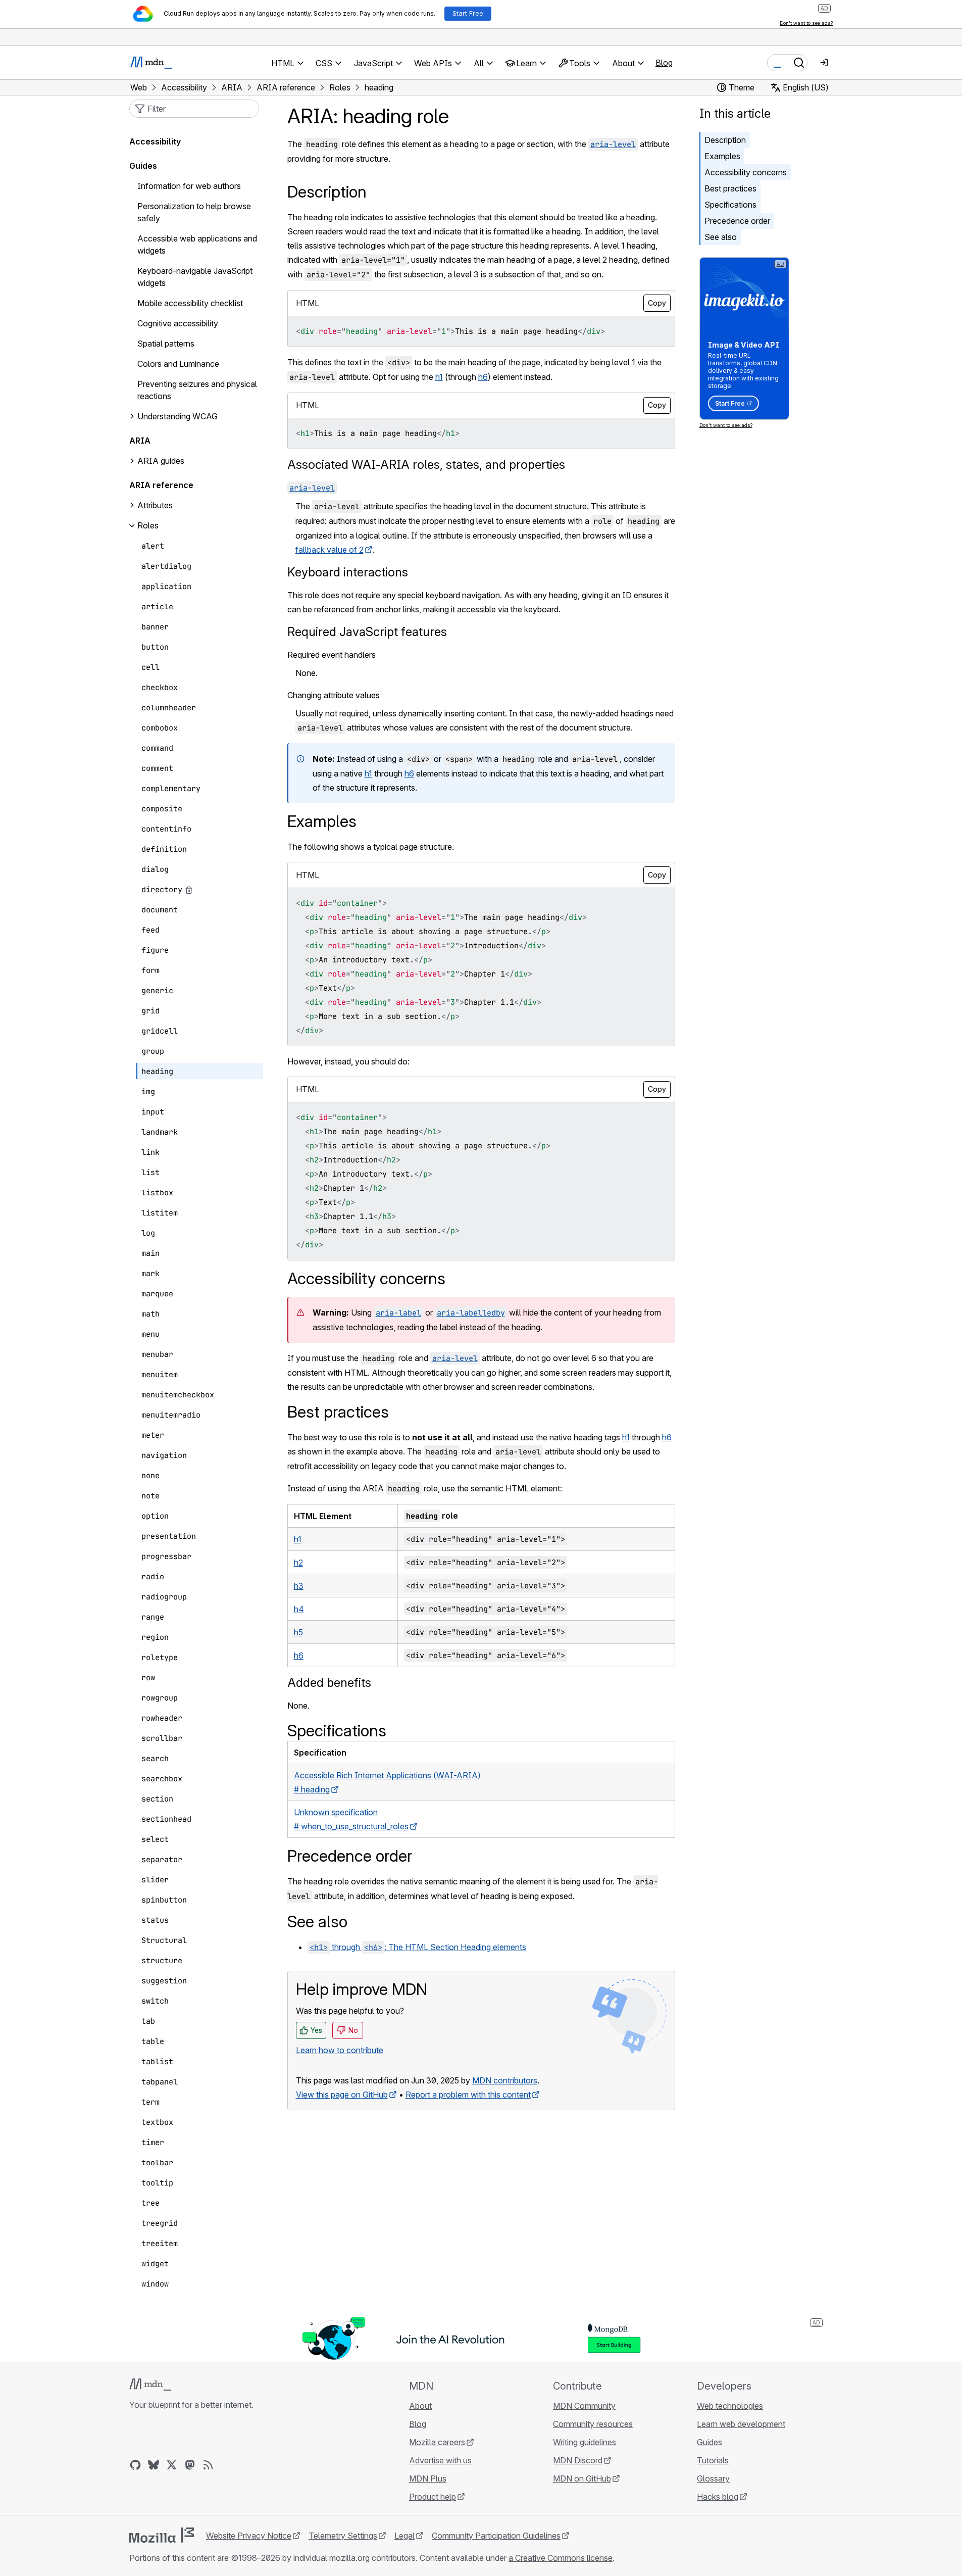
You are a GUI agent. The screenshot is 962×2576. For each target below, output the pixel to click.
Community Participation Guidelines (496, 2536)
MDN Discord (578, 2460)
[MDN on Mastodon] (190, 2465)
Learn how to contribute (340, 2050)
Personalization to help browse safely (194, 213)
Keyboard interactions (348, 572)
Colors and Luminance (178, 364)
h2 (298, 1563)
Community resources (593, 2424)
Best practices (730, 188)
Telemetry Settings (343, 2536)
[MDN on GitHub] (135, 2465)
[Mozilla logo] (162, 2535)
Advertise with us (440, 2460)
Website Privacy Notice (249, 2536)
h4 (299, 1609)
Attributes (155, 506)
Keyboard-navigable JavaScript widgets (195, 277)
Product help (433, 2497)
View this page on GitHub (342, 2095)
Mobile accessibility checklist (190, 304)
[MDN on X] (172, 2465)
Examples (722, 156)
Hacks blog (718, 2497)
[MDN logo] (150, 2385)
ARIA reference (161, 485)
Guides (143, 166)
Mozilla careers (437, 2442)
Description (725, 140)
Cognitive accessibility (178, 324)
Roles (148, 526)
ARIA (140, 441)
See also (721, 237)
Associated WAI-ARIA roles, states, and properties (426, 465)
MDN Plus (428, 2478)
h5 (298, 1632)
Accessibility (155, 142)
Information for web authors (189, 186)
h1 (439, 377)
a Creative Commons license (561, 2558)
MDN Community (584, 2406)
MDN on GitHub (582, 2478)
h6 (483, 377)
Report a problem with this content (468, 2095)
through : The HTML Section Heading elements (418, 1947)
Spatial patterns (166, 344)
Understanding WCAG (178, 417)
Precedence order (737, 221)
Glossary (713, 2478)
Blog (664, 63)
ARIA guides (161, 461)
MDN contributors (505, 2080)
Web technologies (730, 2406)
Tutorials (713, 2460)
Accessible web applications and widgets (197, 245)
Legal (404, 2536)
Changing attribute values (334, 695)
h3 (299, 1586)
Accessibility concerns (746, 172)
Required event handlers (332, 655)
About (420, 2406)
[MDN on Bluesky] (154, 2465)
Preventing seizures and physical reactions (197, 391)
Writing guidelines (585, 2442)
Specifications (730, 205)
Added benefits (329, 1683)
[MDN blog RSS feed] (208, 2465)
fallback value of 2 (330, 550)
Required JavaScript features (367, 632)
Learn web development (741, 2424)
